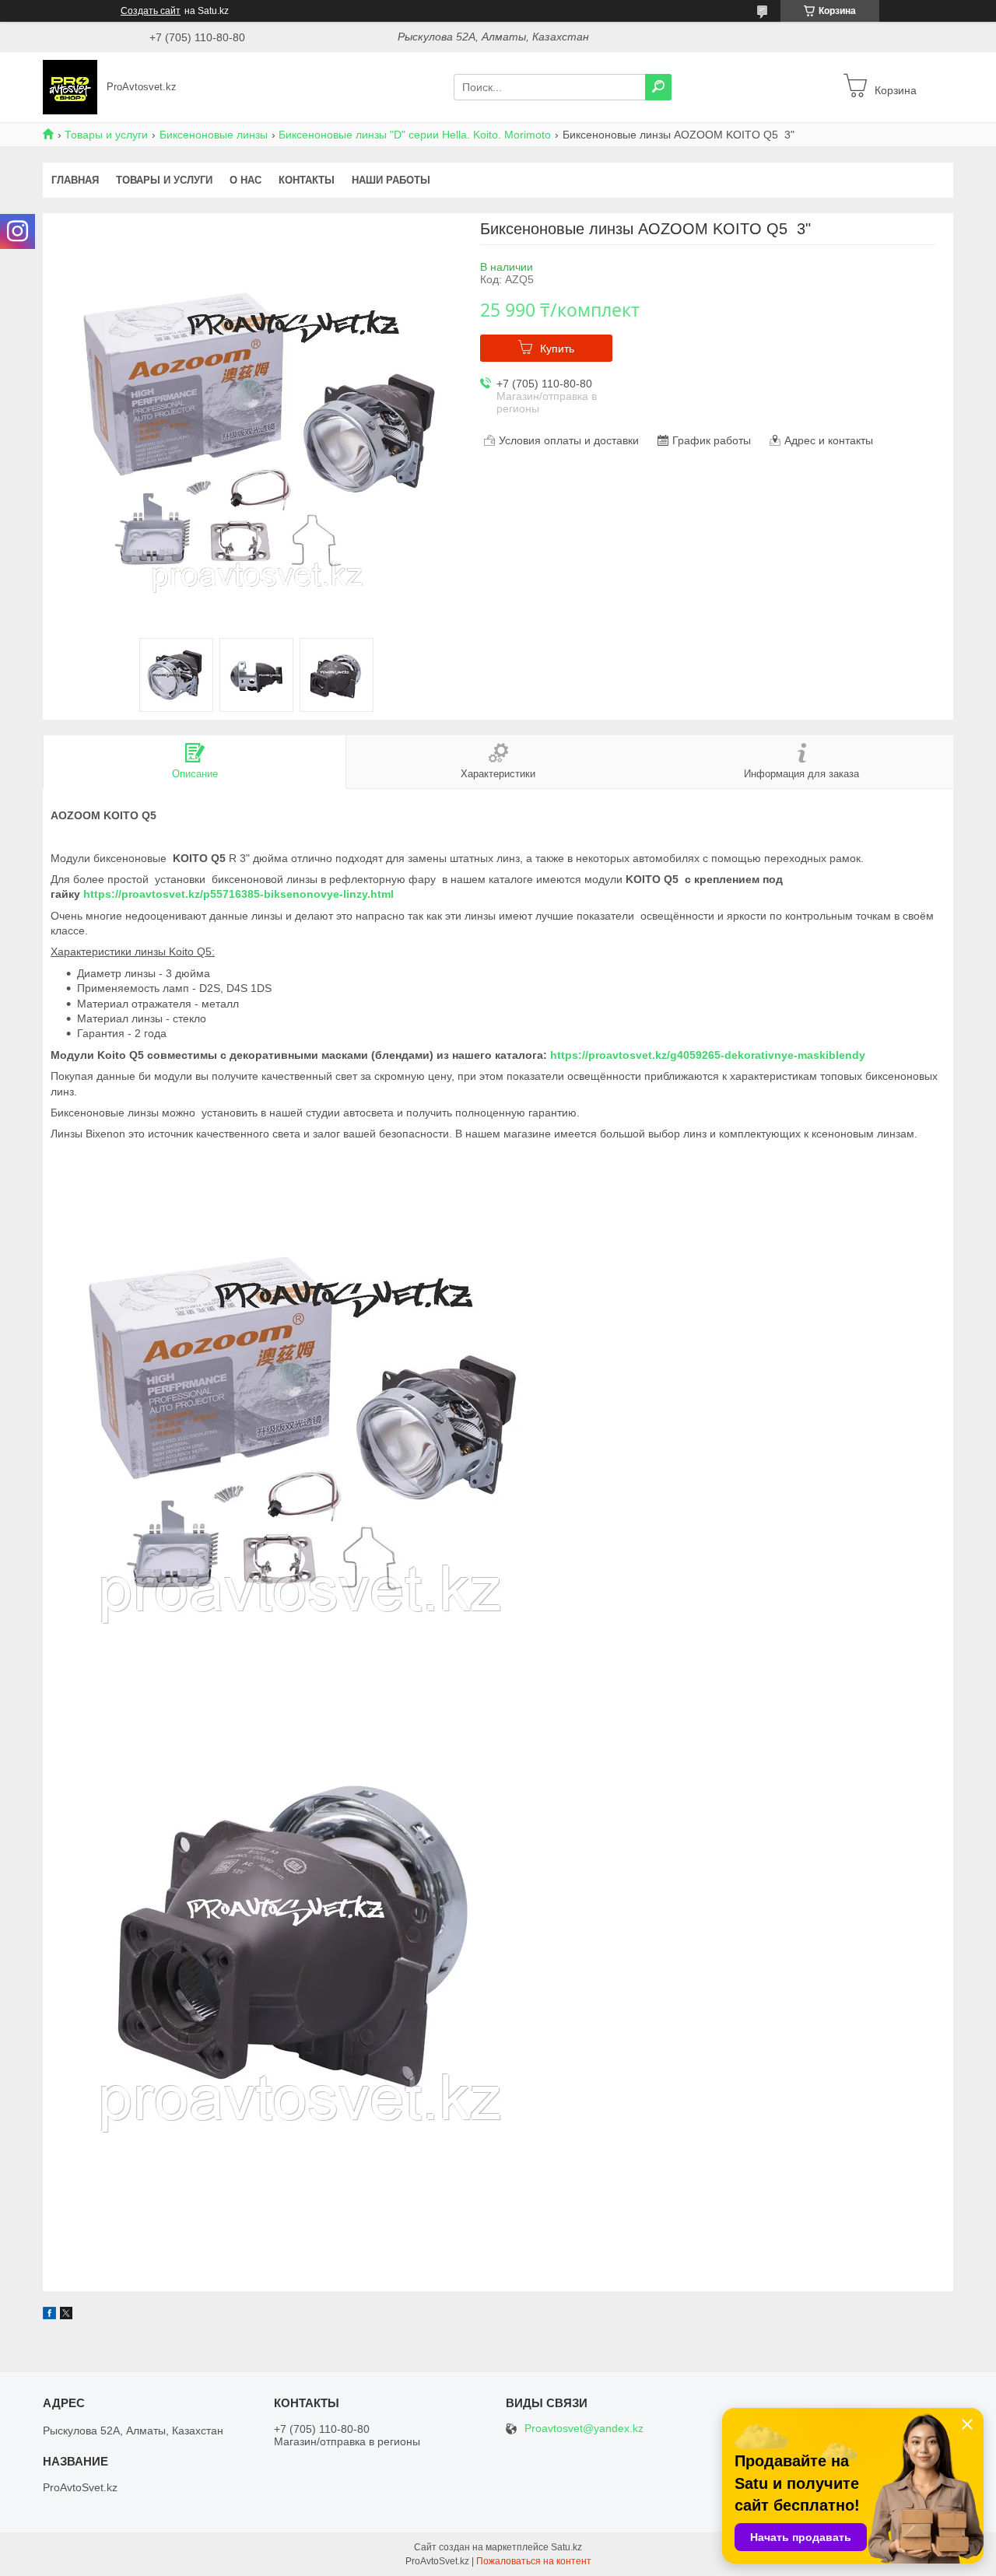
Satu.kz (566, 2547)
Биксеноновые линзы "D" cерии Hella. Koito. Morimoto (415, 135)
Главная (75, 180)
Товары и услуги (106, 135)
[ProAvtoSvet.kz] (70, 86)
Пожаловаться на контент (534, 2561)
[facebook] (49, 2315)
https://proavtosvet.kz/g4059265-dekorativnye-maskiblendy (708, 1055)
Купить (557, 349)
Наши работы (391, 180)
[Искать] (658, 87)
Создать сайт (151, 11)
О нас (245, 180)
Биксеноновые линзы (214, 135)
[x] (66, 2315)
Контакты (307, 180)
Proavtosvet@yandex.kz (584, 2429)
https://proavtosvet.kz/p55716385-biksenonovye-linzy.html (238, 894)
